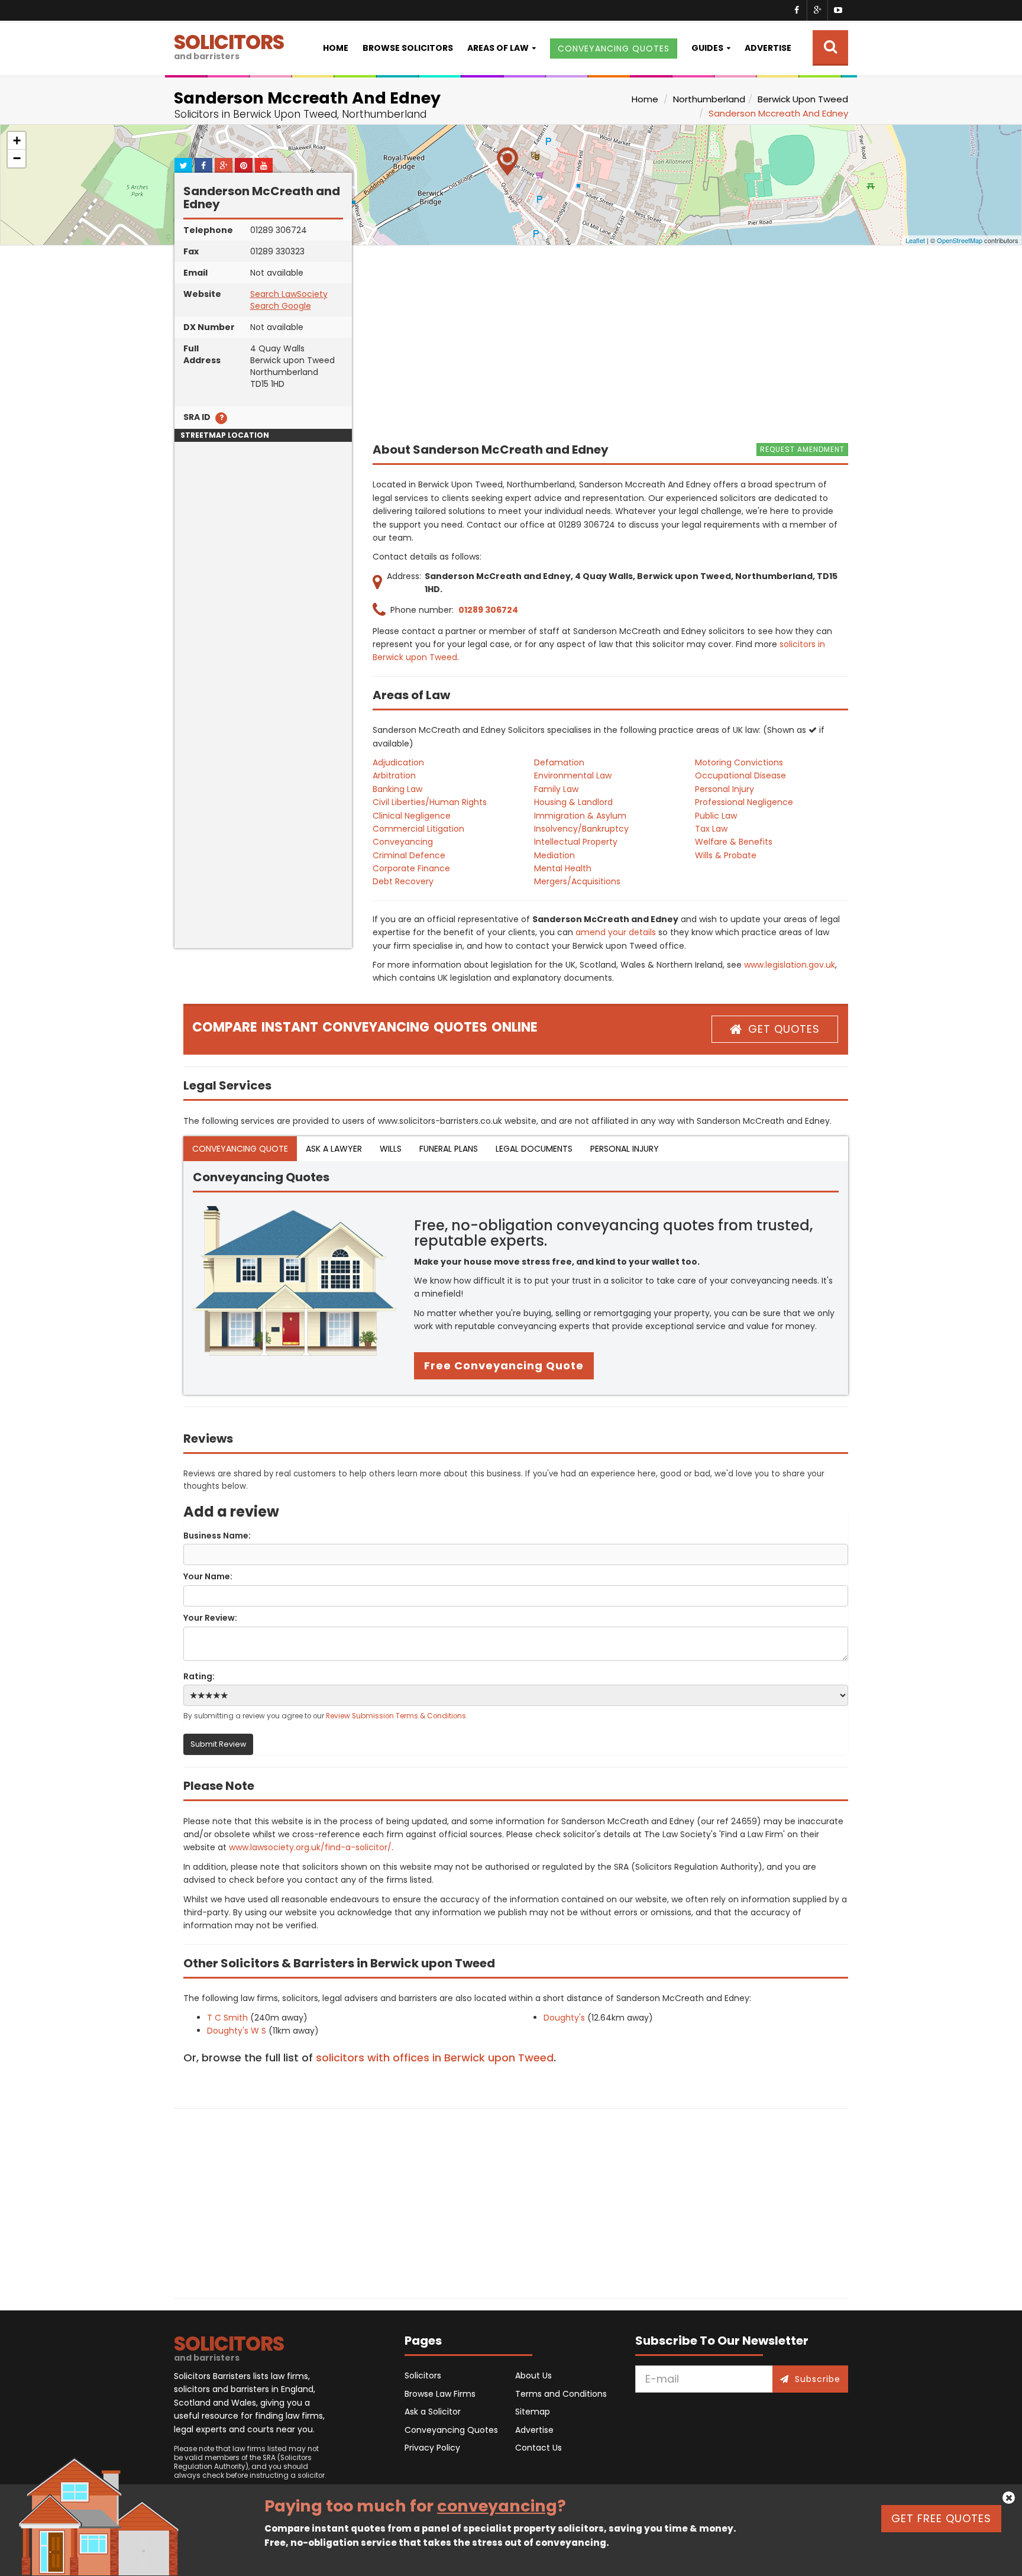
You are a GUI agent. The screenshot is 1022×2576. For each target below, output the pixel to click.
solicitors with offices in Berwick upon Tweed (435, 2058)
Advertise (768, 48)
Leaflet (915, 240)
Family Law (556, 789)
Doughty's (564, 2018)
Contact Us (539, 2448)
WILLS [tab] (391, 1149)
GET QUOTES (784, 1029)
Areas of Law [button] (498, 48)
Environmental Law (573, 775)
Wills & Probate (726, 855)
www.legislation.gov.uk (790, 965)
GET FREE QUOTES (941, 2518)
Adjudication (398, 762)
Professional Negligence (744, 802)
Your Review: (210, 1618)
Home (336, 48)
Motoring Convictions (739, 762)
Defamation (559, 762)
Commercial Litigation (418, 829)
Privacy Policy (432, 2448)
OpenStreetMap (960, 240)
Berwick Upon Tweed (803, 99)
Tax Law (711, 829)
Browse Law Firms (440, 2394)
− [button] (17, 158)
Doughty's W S (237, 2031)
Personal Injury (725, 789)
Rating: (199, 1676)
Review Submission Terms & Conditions (396, 1716)
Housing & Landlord (573, 802)
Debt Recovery (403, 881)
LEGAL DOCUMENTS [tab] (534, 1149)
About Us (533, 2375)
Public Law (716, 816)
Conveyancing (403, 842)
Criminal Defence (409, 855)
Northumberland (709, 99)
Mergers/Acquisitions (577, 881)
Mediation (554, 855)
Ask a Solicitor (433, 2412)
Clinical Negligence (412, 816)
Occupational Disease (740, 775)
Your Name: (208, 1576)
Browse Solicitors (408, 48)
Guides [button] (707, 48)
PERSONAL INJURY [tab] (625, 1149)
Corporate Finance (411, 868)
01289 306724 (488, 610)
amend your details (616, 932)
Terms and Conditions (561, 2394)
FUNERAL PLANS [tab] (449, 1149)
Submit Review (218, 1744)
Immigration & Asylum (580, 816)
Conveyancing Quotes (451, 2430)
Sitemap (533, 2412)
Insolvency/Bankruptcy (581, 829)
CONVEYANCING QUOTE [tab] (240, 1149)
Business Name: (217, 1536)
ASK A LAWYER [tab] (334, 1149)
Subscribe (818, 2379)
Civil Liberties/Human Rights (430, 802)
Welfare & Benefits (734, 842)
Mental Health (563, 868)
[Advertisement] (263, 771)
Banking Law (397, 789)
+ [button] (17, 140)
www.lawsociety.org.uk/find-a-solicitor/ (310, 1847)
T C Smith (227, 2018)
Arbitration (394, 775)
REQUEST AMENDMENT (802, 449)
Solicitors (423, 2375)
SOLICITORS (229, 45)
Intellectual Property (576, 842)
